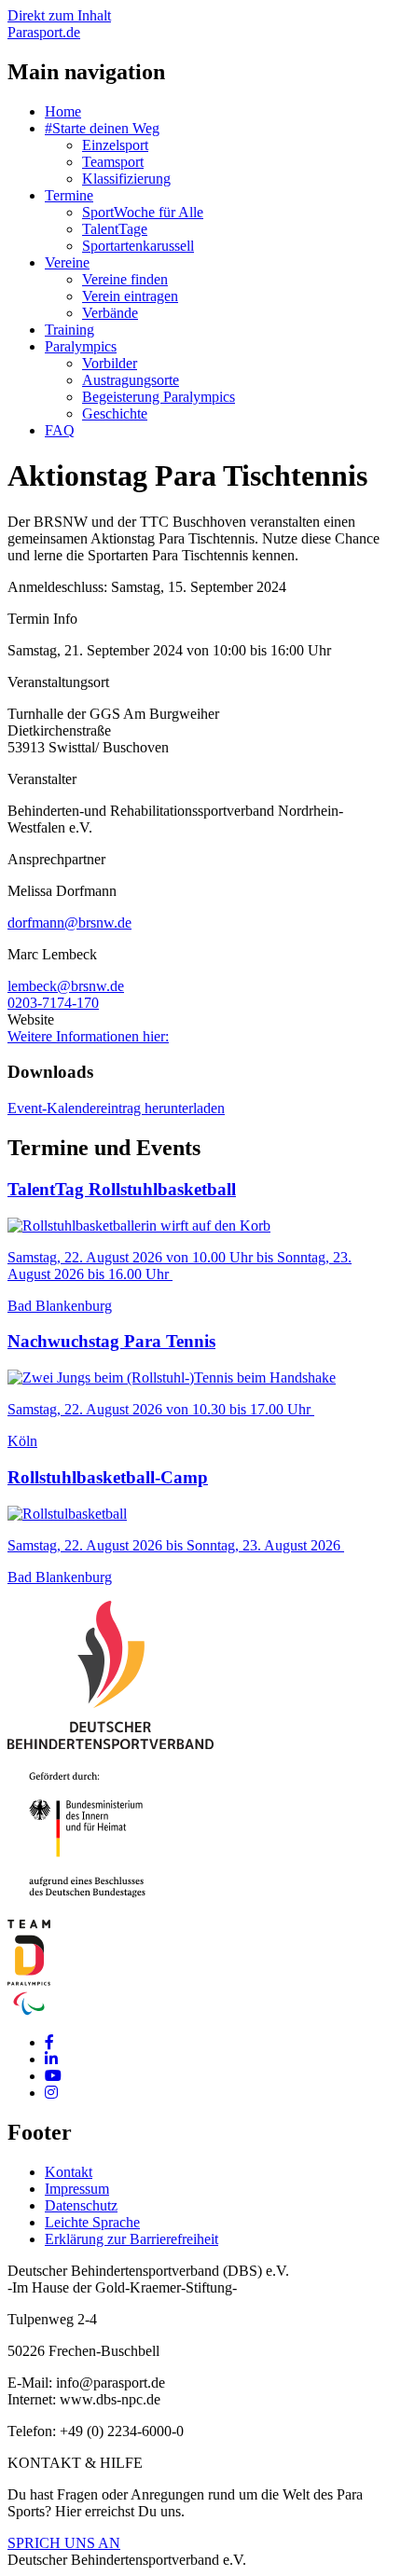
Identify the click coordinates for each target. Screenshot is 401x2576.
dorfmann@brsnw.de (69, 923)
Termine (69, 195)
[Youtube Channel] (53, 2076)
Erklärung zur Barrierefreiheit (131, 2239)
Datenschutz (81, 2205)
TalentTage (115, 229)
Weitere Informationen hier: (88, 1036)
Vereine (67, 262)
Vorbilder (110, 363)
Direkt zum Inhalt (59, 15)
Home (63, 111)
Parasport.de (44, 32)
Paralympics (81, 346)
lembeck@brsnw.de (66, 986)
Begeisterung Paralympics (159, 397)
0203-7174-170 (53, 1003)
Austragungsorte (131, 380)
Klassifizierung (126, 179)
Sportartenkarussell (138, 246)
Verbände (110, 313)
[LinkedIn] (51, 2059)
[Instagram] (51, 2093)
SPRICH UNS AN (64, 2543)
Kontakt (69, 2172)
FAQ (60, 430)
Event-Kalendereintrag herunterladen (116, 1108)
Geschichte (115, 413)
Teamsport (113, 162)
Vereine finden (125, 279)
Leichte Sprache (92, 2222)
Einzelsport (115, 145)
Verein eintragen (130, 296)
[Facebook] (49, 2042)
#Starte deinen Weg (102, 128)
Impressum (77, 2189)
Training (69, 330)
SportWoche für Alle (143, 212)
